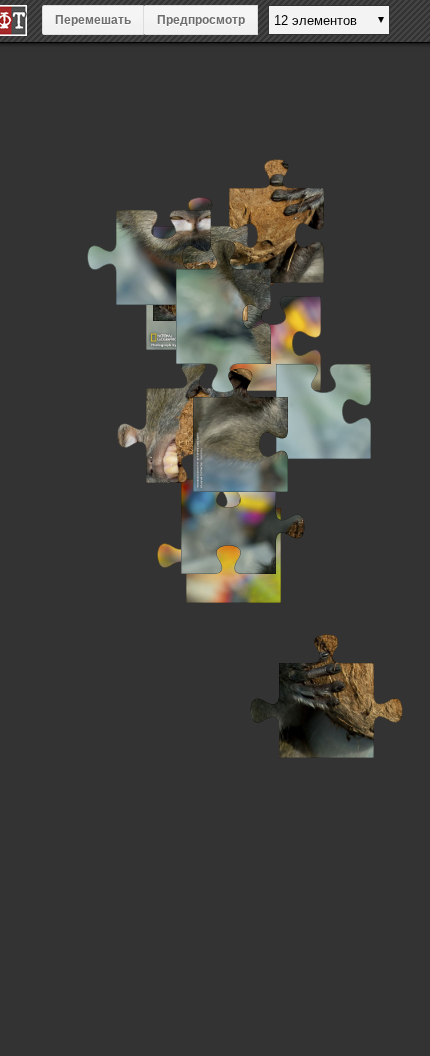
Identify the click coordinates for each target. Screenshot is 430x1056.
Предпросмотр (201, 20)
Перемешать (93, 20)
